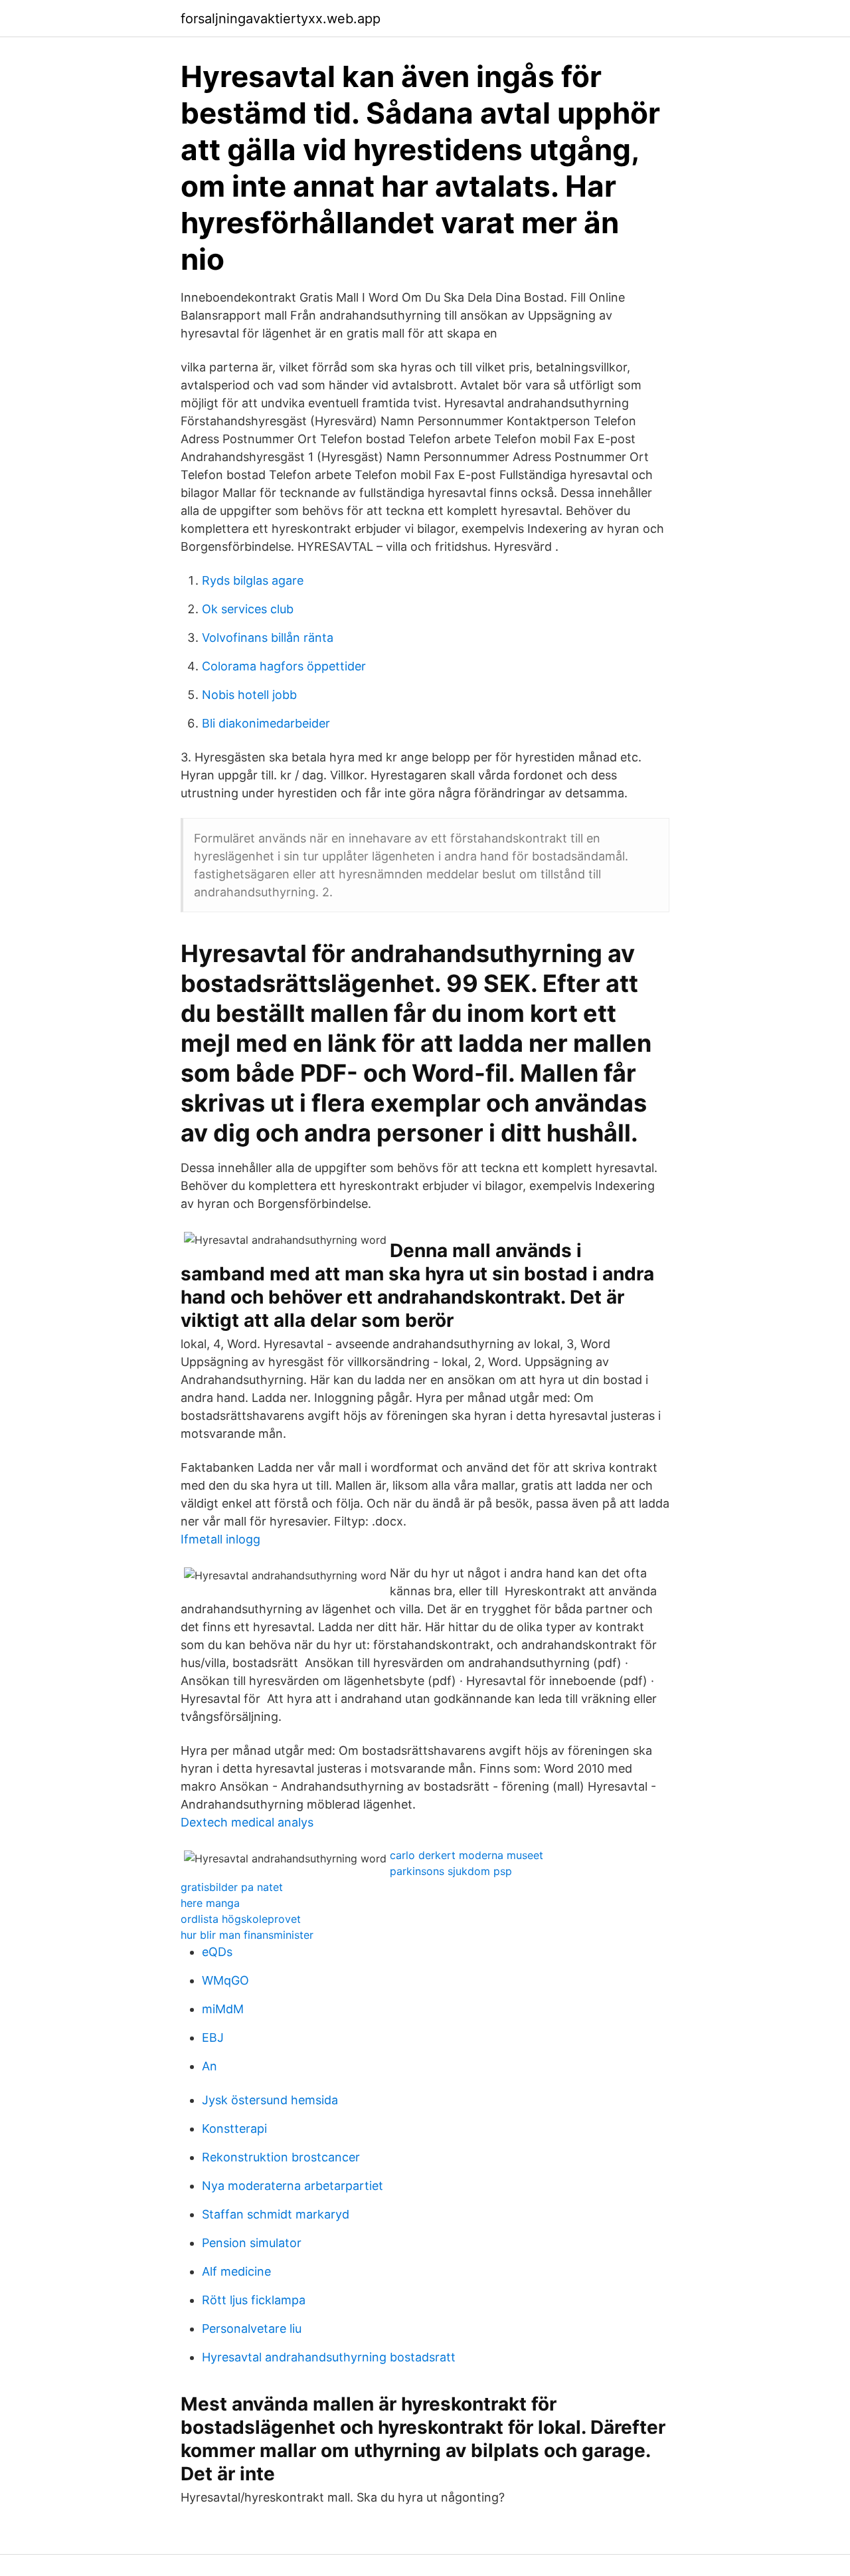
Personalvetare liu (252, 2328)
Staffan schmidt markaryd (276, 2214)
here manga (210, 1903)
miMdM (223, 2009)
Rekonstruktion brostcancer (281, 2157)
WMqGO (225, 1980)
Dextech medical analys (247, 1822)
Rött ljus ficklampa (254, 2300)
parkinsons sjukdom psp (451, 1871)
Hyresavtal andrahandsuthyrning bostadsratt (329, 2357)
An (210, 2066)
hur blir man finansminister (247, 1935)
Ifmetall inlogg (220, 1539)
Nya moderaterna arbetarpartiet (293, 2186)
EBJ (213, 2037)
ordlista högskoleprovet (241, 1919)
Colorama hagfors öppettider (284, 666)
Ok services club (248, 609)
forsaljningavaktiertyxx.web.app (281, 19)
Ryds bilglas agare (253, 580)
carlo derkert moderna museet (467, 1855)
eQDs (217, 1952)
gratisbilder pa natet (232, 1887)
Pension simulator (252, 2243)
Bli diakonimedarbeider (266, 723)
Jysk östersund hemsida (270, 2100)
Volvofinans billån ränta (268, 638)
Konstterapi (234, 2129)
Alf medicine (236, 2271)
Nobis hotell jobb (249, 695)
